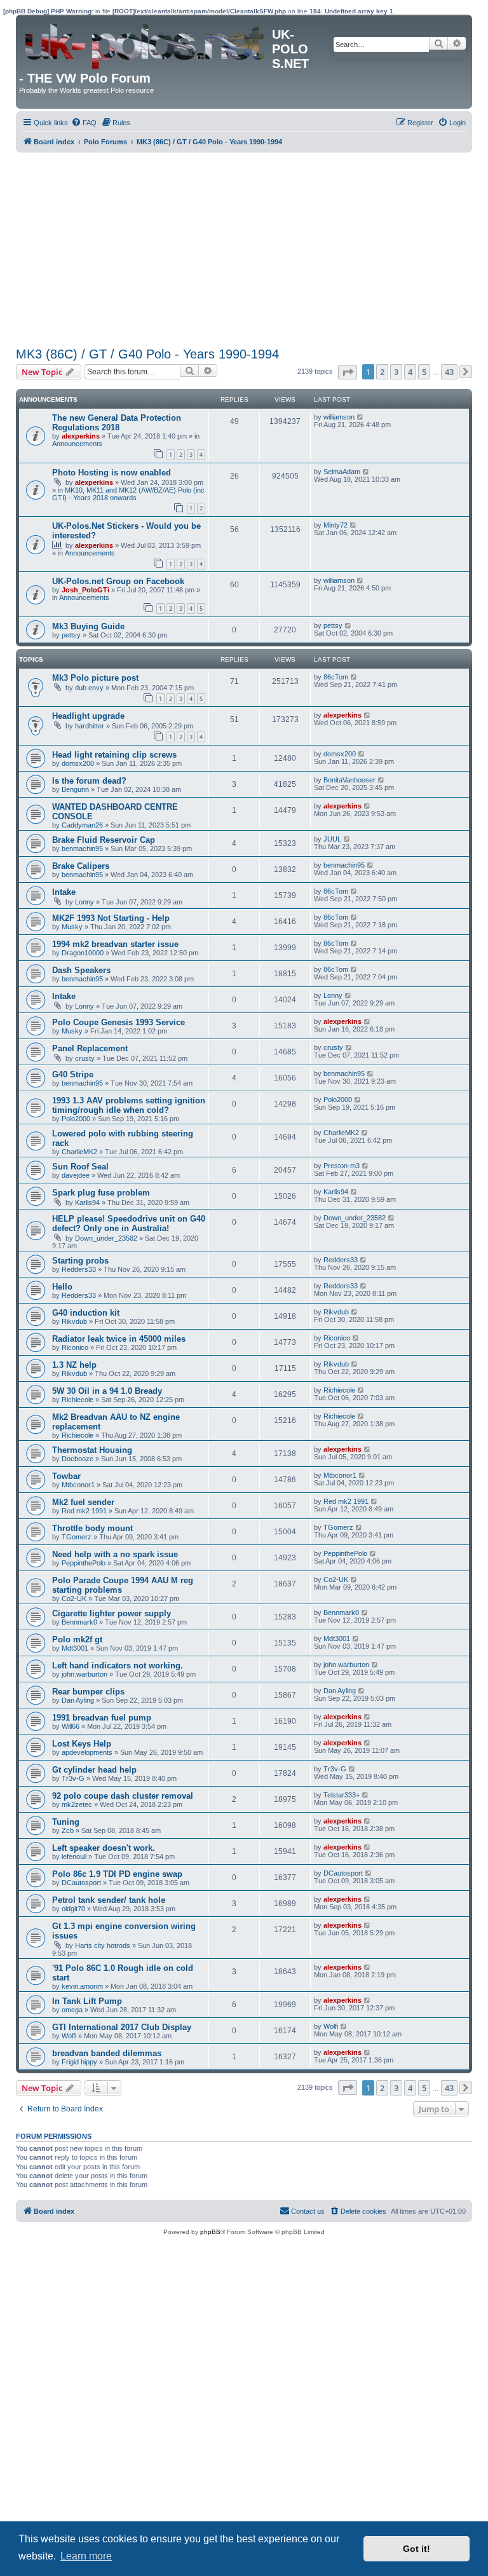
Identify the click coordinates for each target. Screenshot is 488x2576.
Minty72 (335, 525)
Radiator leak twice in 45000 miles (119, 1339)
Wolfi (69, 2036)
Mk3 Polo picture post (95, 678)
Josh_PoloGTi (85, 590)
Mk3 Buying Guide (88, 626)
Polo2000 (76, 1119)
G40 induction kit (86, 1313)
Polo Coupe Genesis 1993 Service (119, 1022)
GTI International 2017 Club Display (122, 2027)
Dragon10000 (83, 953)
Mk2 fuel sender (83, 1502)
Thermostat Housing (92, 1450)
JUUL (332, 839)
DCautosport (81, 1883)
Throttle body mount (92, 1528)
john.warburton (85, 1674)
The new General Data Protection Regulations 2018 (117, 423)
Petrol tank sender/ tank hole (109, 1900)
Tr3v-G (73, 1778)
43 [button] (449, 372)
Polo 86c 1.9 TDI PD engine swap (117, 1874)
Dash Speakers (81, 970)
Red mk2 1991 (84, 1511)
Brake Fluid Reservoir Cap (104, 840)
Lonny (85, 902)
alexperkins (81, 436)
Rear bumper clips (88, 1692)
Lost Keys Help (82, 1744)
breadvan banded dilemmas (107, 2053)
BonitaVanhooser (349, 780)
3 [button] (396, 372)
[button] (348, 372)
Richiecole (78, 1400)
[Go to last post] (361, 417)
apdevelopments (87, 1752)
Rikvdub (74, 1321)
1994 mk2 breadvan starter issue (115, 944)
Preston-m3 (342, 1166)
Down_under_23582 (106, 1238)
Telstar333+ (342, 1795)
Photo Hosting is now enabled (112, 473)
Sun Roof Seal (80, 1167)
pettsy (71, 635)
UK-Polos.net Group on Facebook (118, 581)
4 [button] (410, 372)
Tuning (66, 1822)
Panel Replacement (90, 1048)
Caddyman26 (82, 825)
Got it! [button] (417, 2549)
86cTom (336, 677)
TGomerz (77, 1537)
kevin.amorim (82, 1986)
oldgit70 (73, 1909)
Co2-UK (74, 1598)
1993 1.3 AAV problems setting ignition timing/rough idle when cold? (129, 1105)
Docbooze (78, 1459)
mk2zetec (77, 1804)
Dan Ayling (78, 1700)
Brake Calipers (81, 866)
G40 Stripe (73, 1074)
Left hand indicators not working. (118, 1666)
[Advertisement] (244, 248)
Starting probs (80, 1261)
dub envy (89, 688)
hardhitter (90, 726)
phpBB (210, 2232)
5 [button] (424, 372)
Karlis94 (87, 1203)
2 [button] (382, 372)
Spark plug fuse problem (101, 1193)
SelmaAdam (342, 472)
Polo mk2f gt (77, 1639)
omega (72, 2010)
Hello (62, 1287)
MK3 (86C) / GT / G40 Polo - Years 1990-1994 (147, 354)
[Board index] (146, 43)
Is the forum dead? (89, 781)
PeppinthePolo (84, 1563)
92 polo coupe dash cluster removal (123, 1796)
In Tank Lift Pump (87, 2001)
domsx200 (78, 763)
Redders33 (79, 1269)
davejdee (76, 1175)
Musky (72, 927)
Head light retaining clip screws (114, 755)
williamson (339, 417)
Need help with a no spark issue (115, 1554)
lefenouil (74, 1857)
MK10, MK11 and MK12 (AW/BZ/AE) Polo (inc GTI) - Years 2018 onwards (128, 494)
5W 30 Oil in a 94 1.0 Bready (107, 1391)
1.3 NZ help (74, 1365)
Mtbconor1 (78, 1485)
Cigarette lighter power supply (112, 1613)
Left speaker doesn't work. (104, 1848)
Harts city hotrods (103, 1946)
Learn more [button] (86, 2556)
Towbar (66, 1476)
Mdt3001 (75, 1648)
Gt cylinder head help (94, 1770)
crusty (85, 1058)
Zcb (68, 1830)
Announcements (77, 444)
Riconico (75, 1347)
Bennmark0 (79, 1622)
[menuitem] (84, 123)
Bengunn (75, 789)
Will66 (71, 1726)
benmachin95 (82, 848)
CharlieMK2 (79, 1152)
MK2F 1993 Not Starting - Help (111, 918)
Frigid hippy (79, 2062)
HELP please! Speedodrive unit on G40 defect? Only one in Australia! (129, 1223)
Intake (64, 892)
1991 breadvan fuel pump (102, 1718)
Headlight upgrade (88, 716)
